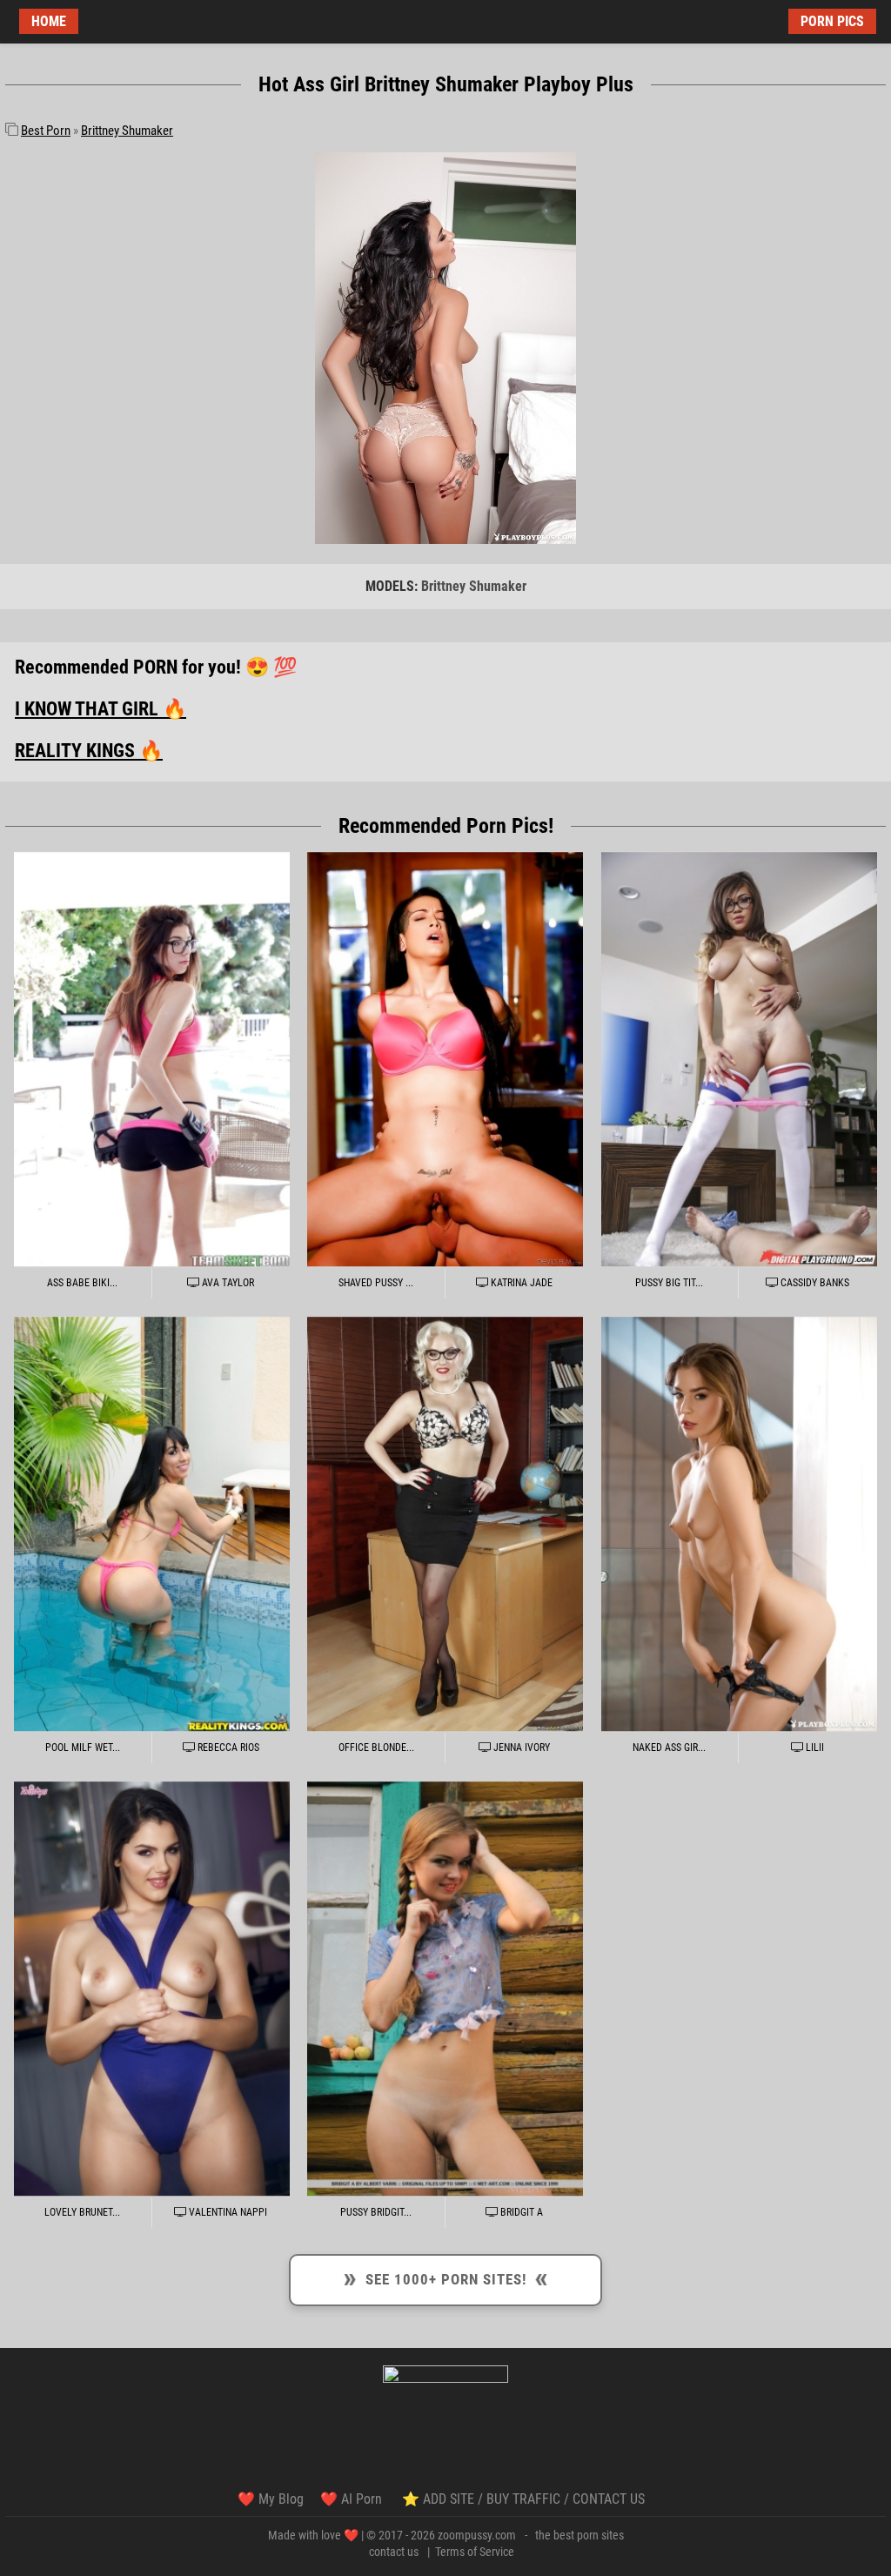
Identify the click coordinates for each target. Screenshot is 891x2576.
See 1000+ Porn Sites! (445, 2277)
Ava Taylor (227, 1283)
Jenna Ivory (520, 1748)
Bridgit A (520, 2212)
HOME (49, 21)
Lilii (814, 1748)
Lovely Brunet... (82, 2212)
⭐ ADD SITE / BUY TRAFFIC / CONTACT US (523, 2499)
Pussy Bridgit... (376, 2212)
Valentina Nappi (227, 2212)
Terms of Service (475, 2552)
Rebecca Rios (227, 1748)
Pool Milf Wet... (83, 1748)
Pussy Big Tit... (669, 1283)
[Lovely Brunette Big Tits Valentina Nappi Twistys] (152, 1989)
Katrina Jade (520, 1283)
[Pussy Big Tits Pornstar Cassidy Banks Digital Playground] (739, 1060)
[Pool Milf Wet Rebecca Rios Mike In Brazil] (152, 1524)
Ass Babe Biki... (82, 1283)
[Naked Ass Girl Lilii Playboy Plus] (739, 1524)
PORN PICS (832, 21)
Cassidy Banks (814, 1283)
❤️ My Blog (271, 2499)
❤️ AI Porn (353, 2499)
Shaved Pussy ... (376, 1283)
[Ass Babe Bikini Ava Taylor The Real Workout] (152, 1060)
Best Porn (46, 131)
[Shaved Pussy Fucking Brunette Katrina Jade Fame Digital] (445, 1060)
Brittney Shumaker (127, 131)
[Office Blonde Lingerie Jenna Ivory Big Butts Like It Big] (445, 1524)
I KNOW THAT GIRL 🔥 (100, 709)
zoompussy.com (477, 2535)
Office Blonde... (376, 1748)
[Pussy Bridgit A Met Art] (445, 1989)
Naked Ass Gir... (669, 1748)
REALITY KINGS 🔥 (89, 751)
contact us (394, 2552)
